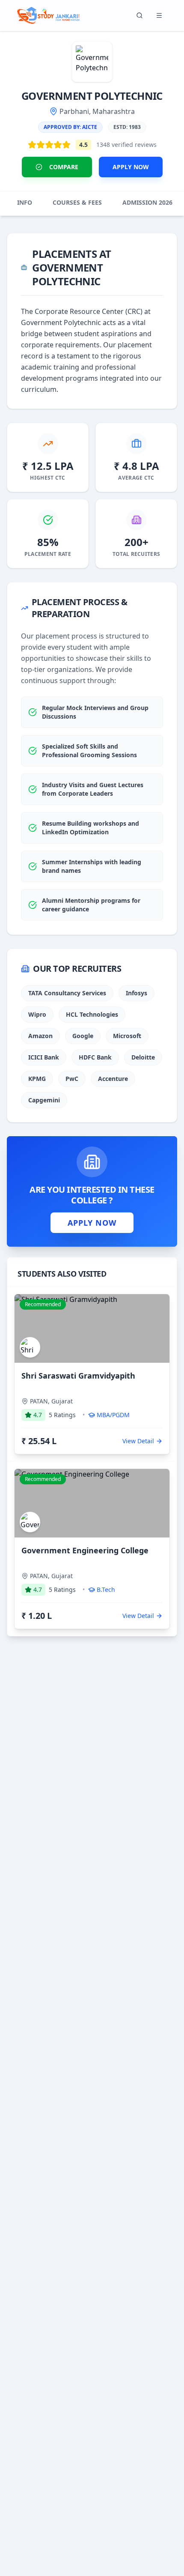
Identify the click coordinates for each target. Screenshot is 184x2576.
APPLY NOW (131, 167)
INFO (25, 202)
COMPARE (64, 167)
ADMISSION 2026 (147, 202)
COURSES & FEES (77, 202)
